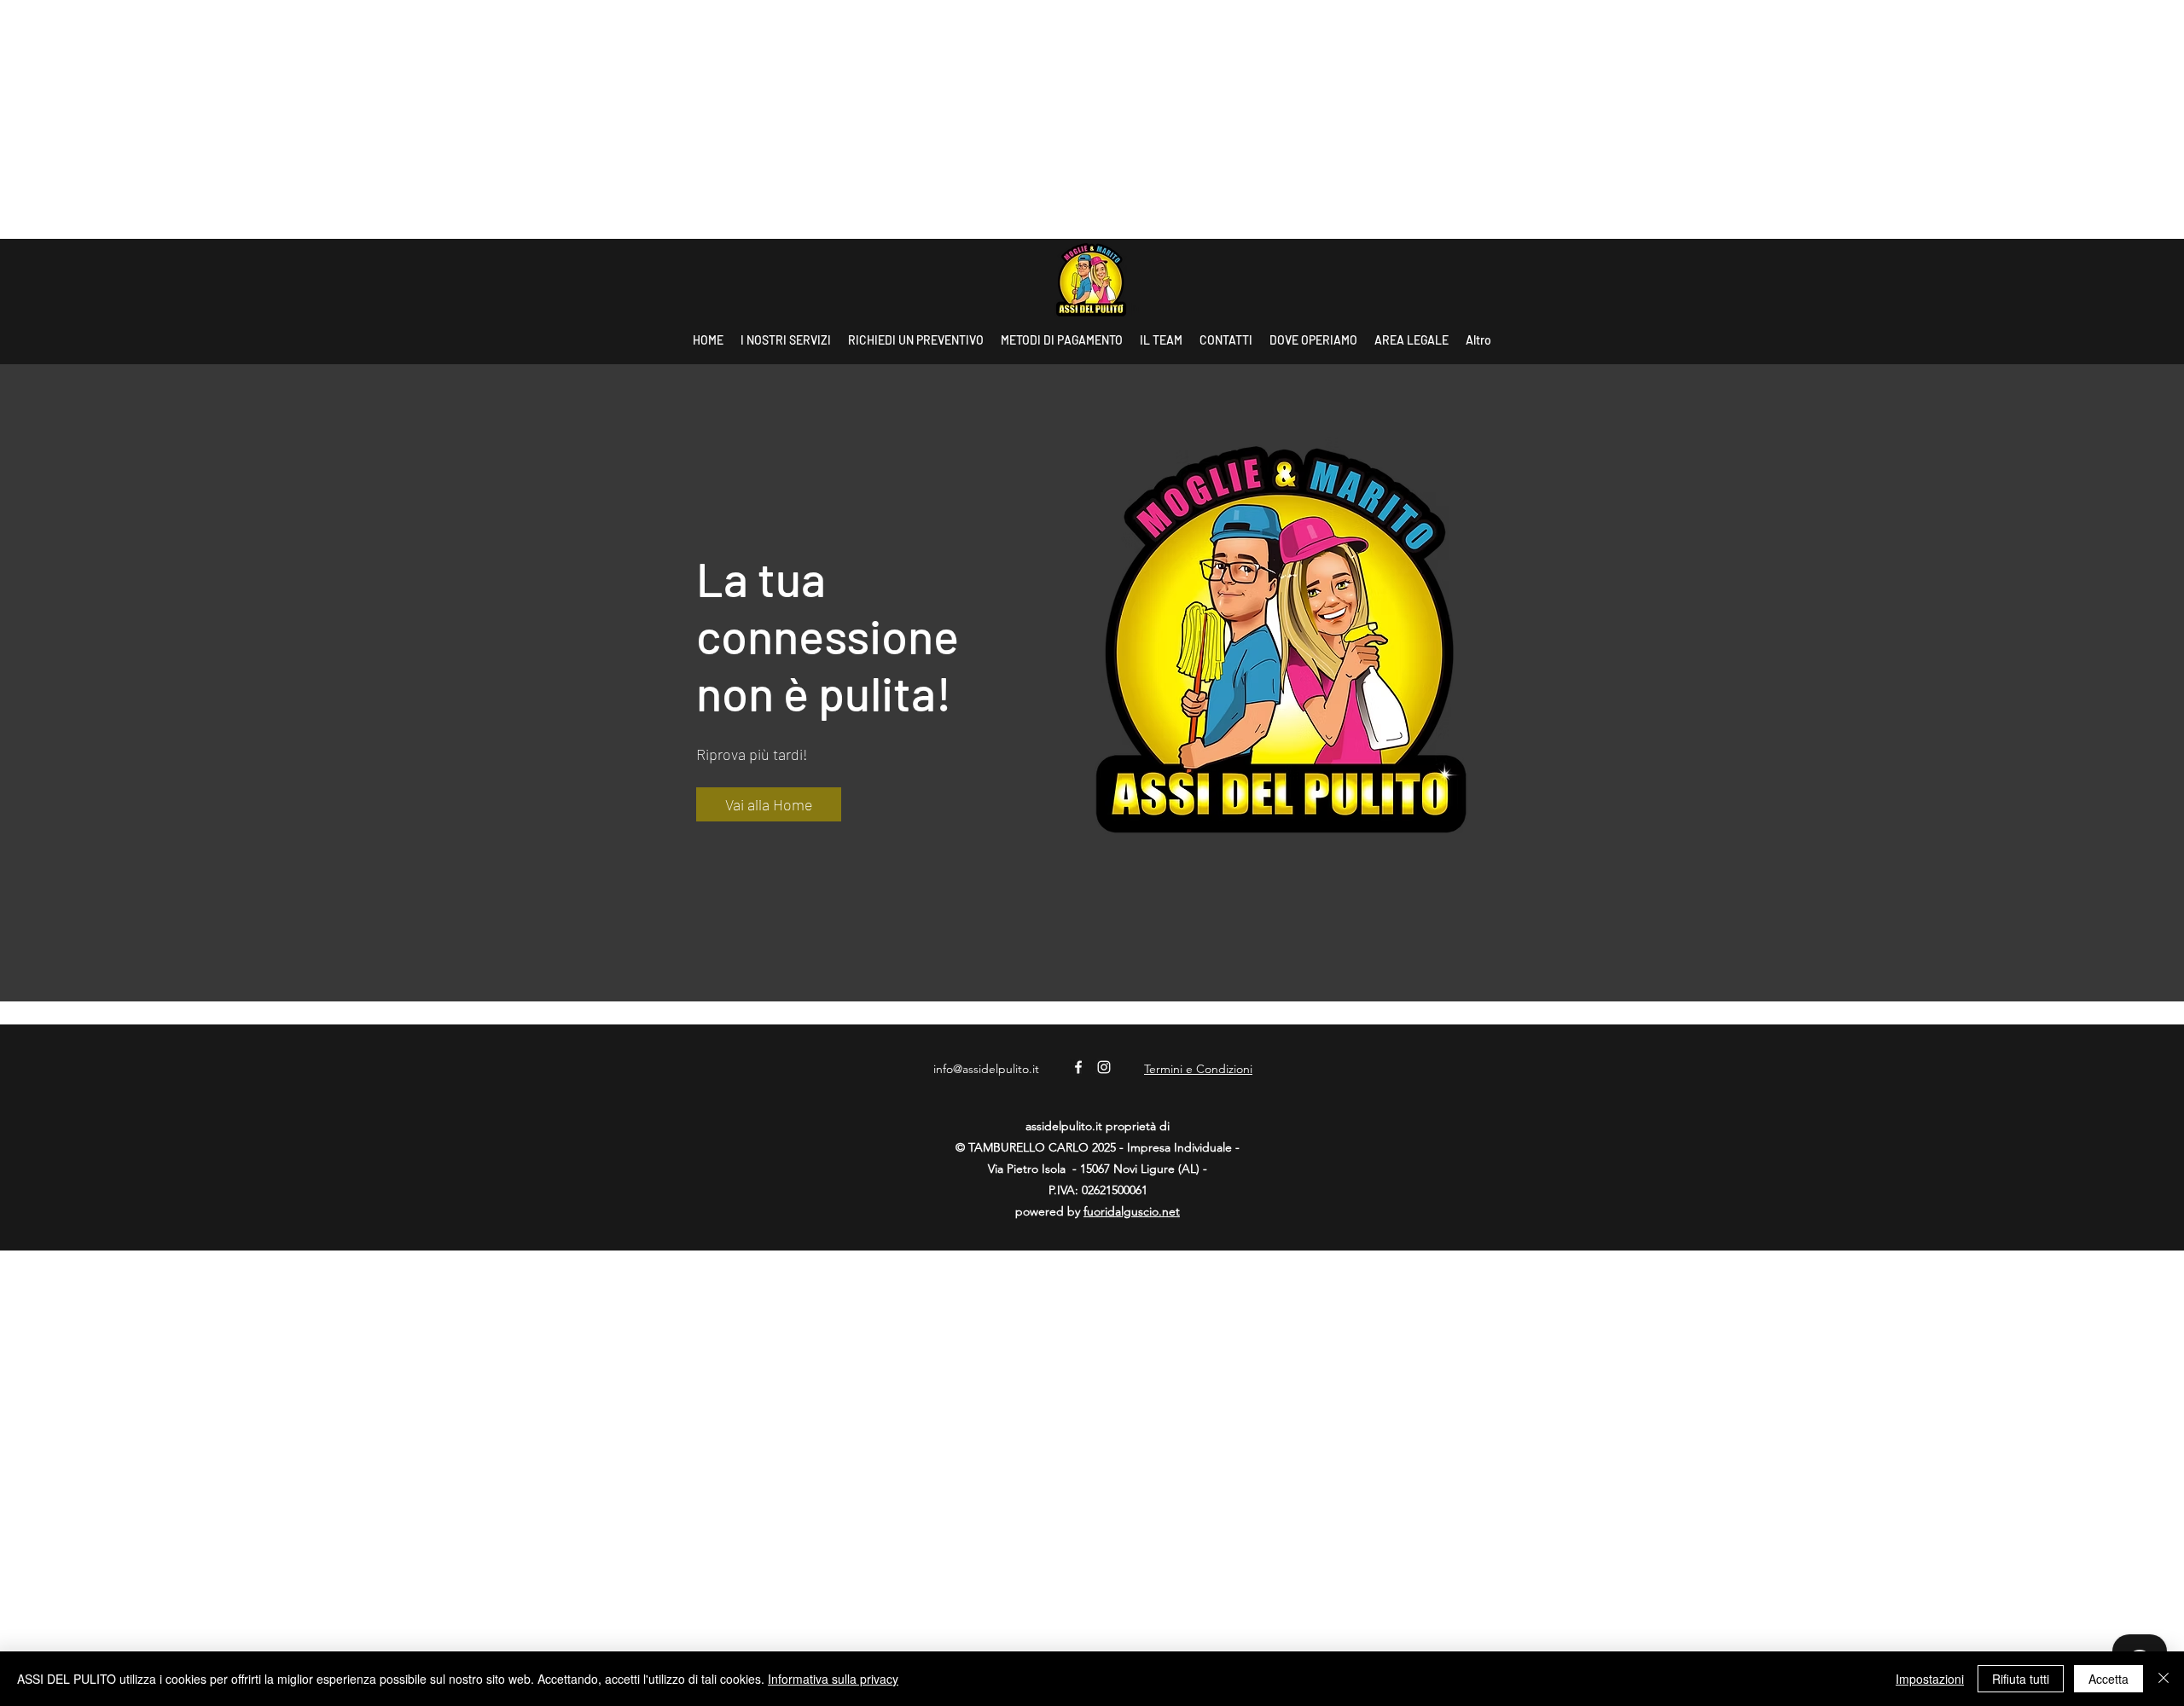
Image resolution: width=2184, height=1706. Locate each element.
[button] (769, 804)
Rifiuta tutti (2021, 1679)
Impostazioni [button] (1930, 1679)
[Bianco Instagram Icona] (1104, 1067)
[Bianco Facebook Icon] (1078, 1067)
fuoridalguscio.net (1132, 1211)
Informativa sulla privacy (833, 1679)
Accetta (2108, 1679)
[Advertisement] (512, 119)
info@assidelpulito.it (986, 1069)
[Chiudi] (2164, 1679)
